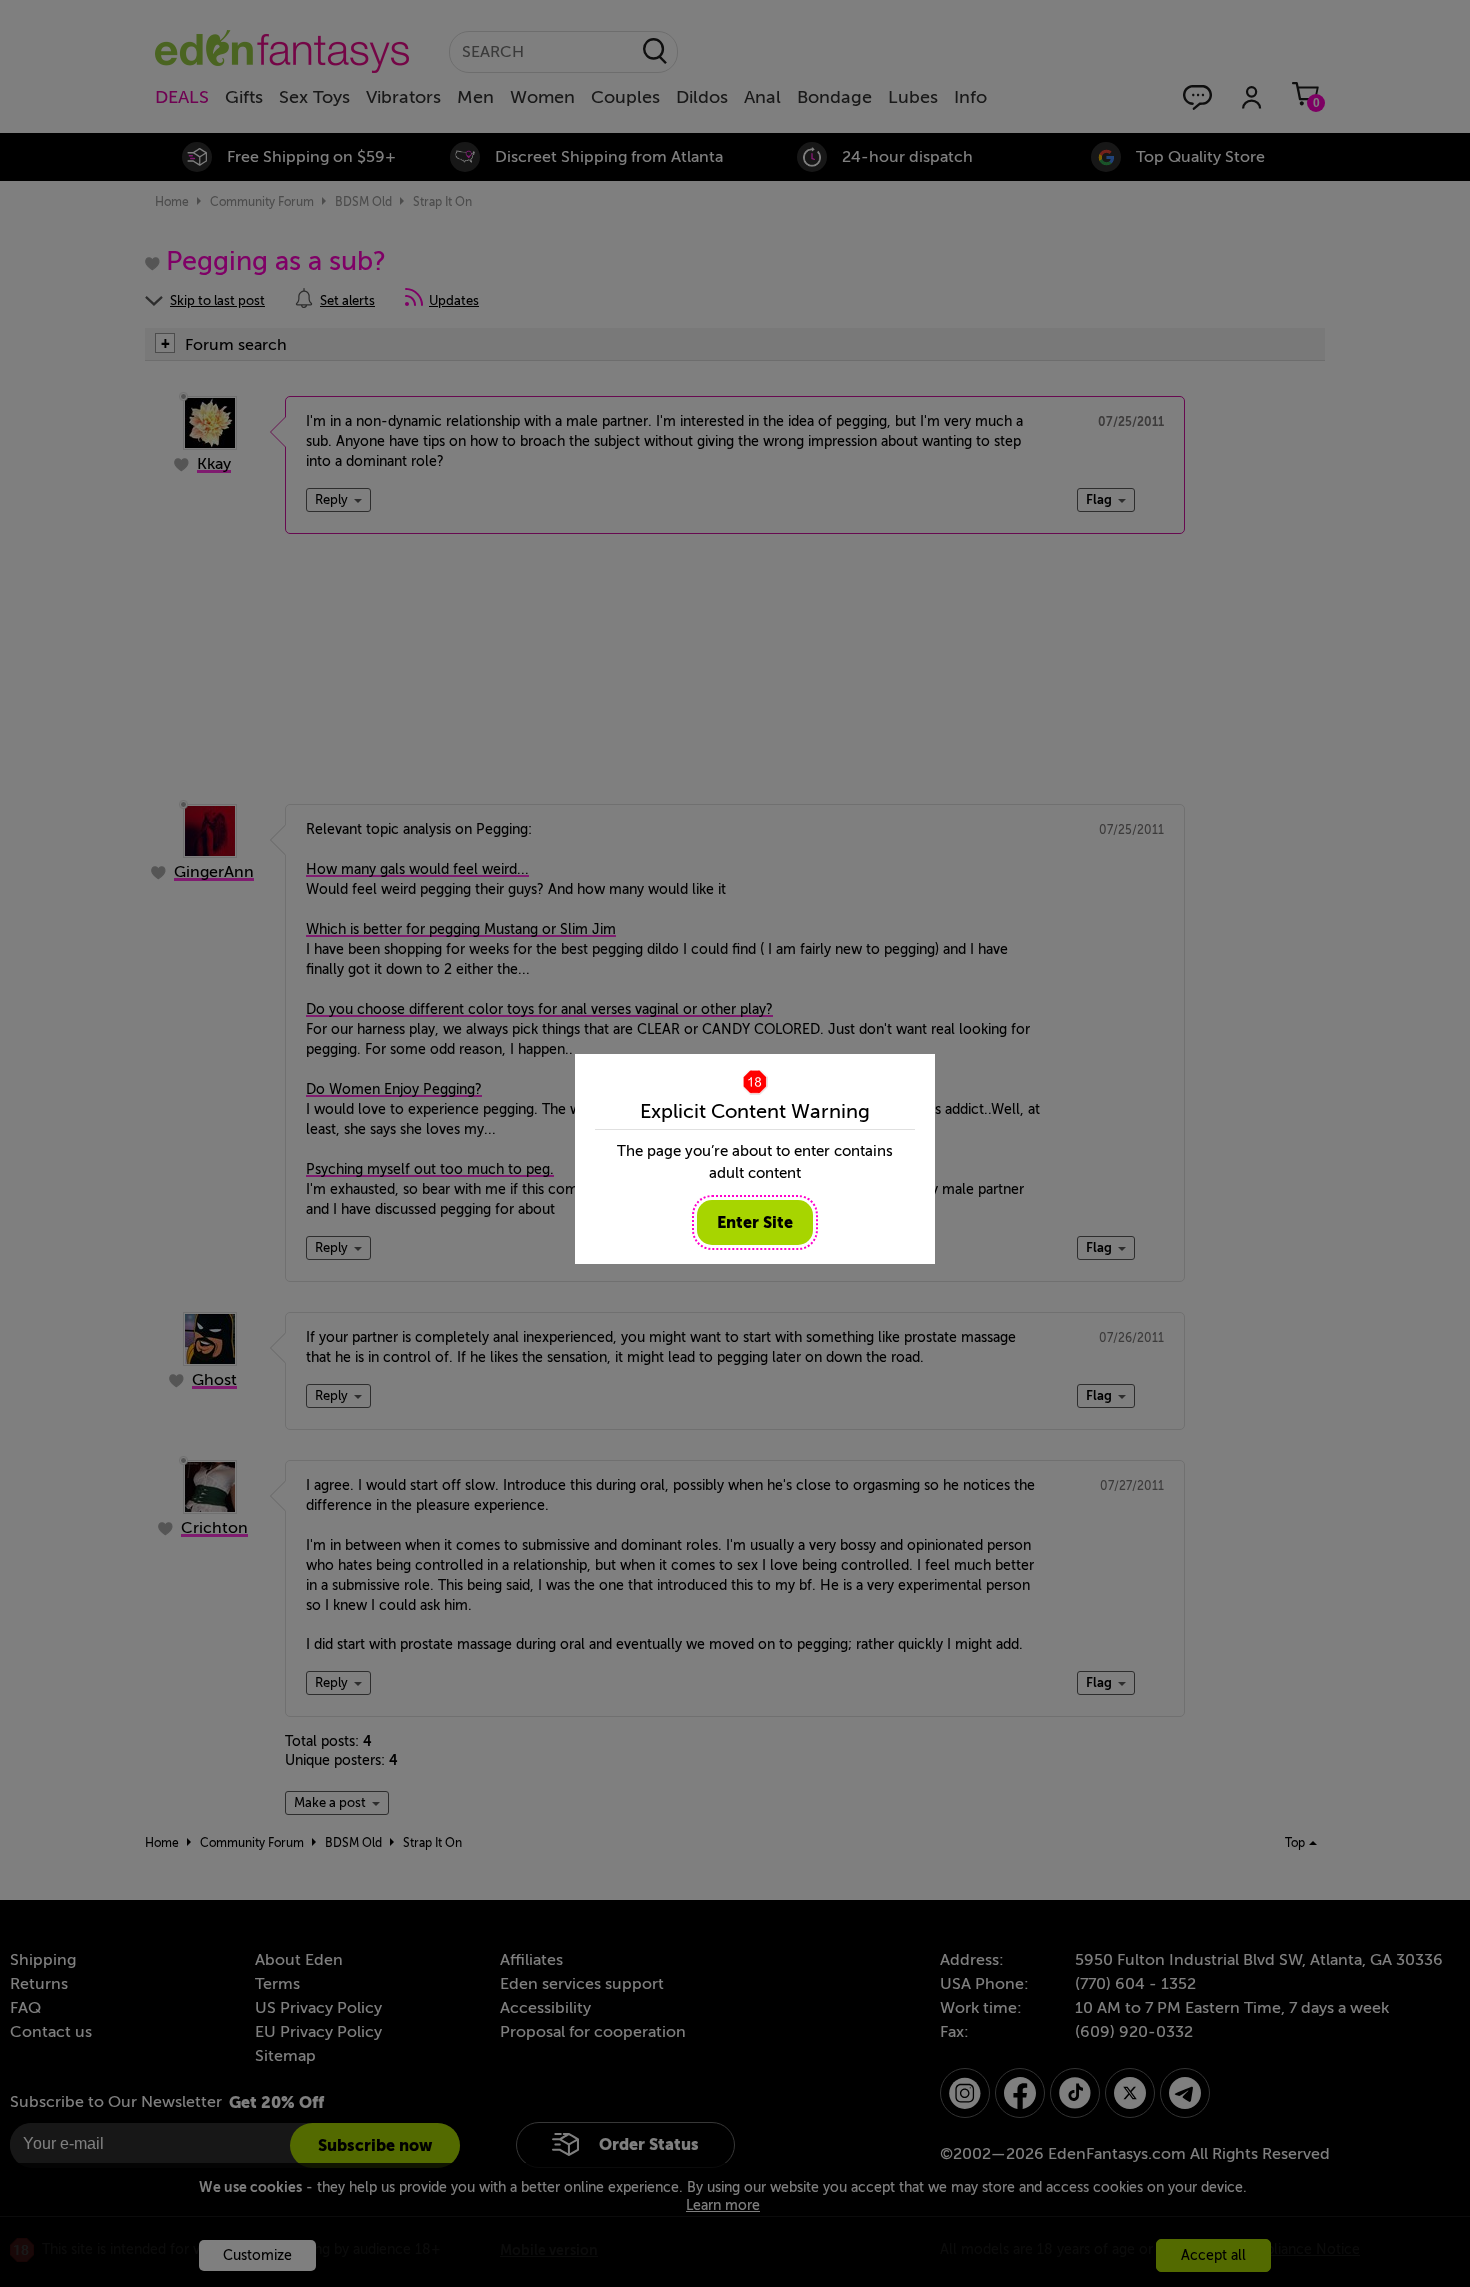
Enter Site (755, 1222)
